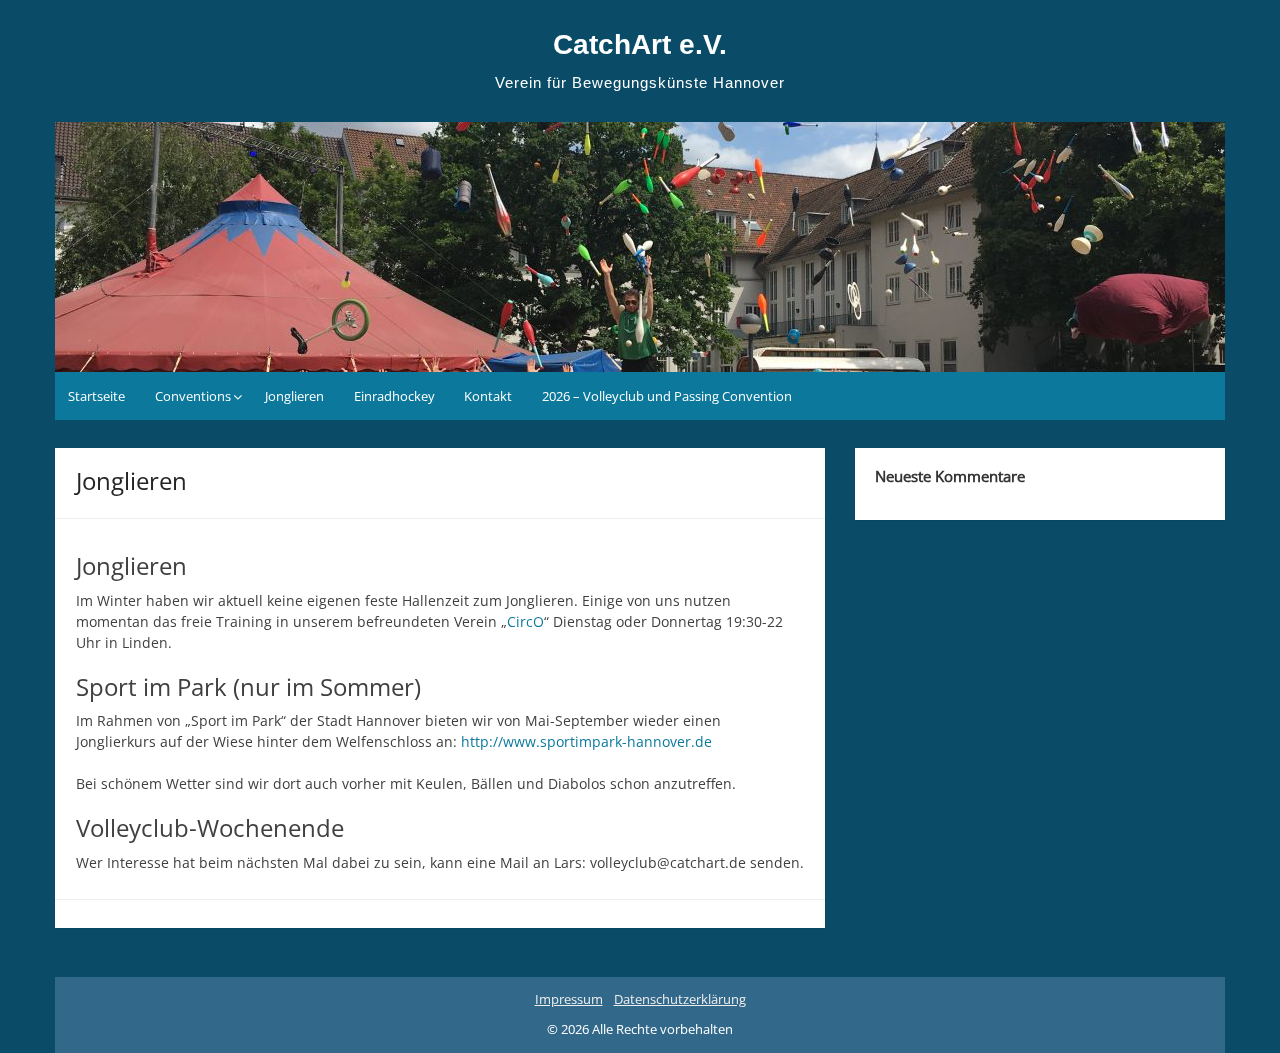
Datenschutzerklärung (680, 999)
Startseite (96, 396)
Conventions (193, 396)
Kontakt (488, 396)
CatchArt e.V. (640, 44)
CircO (525, 621)
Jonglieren (294, 396)
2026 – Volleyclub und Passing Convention (667, 396)
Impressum (569, 999)
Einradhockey (394, 396)
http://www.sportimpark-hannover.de (586, 741)
